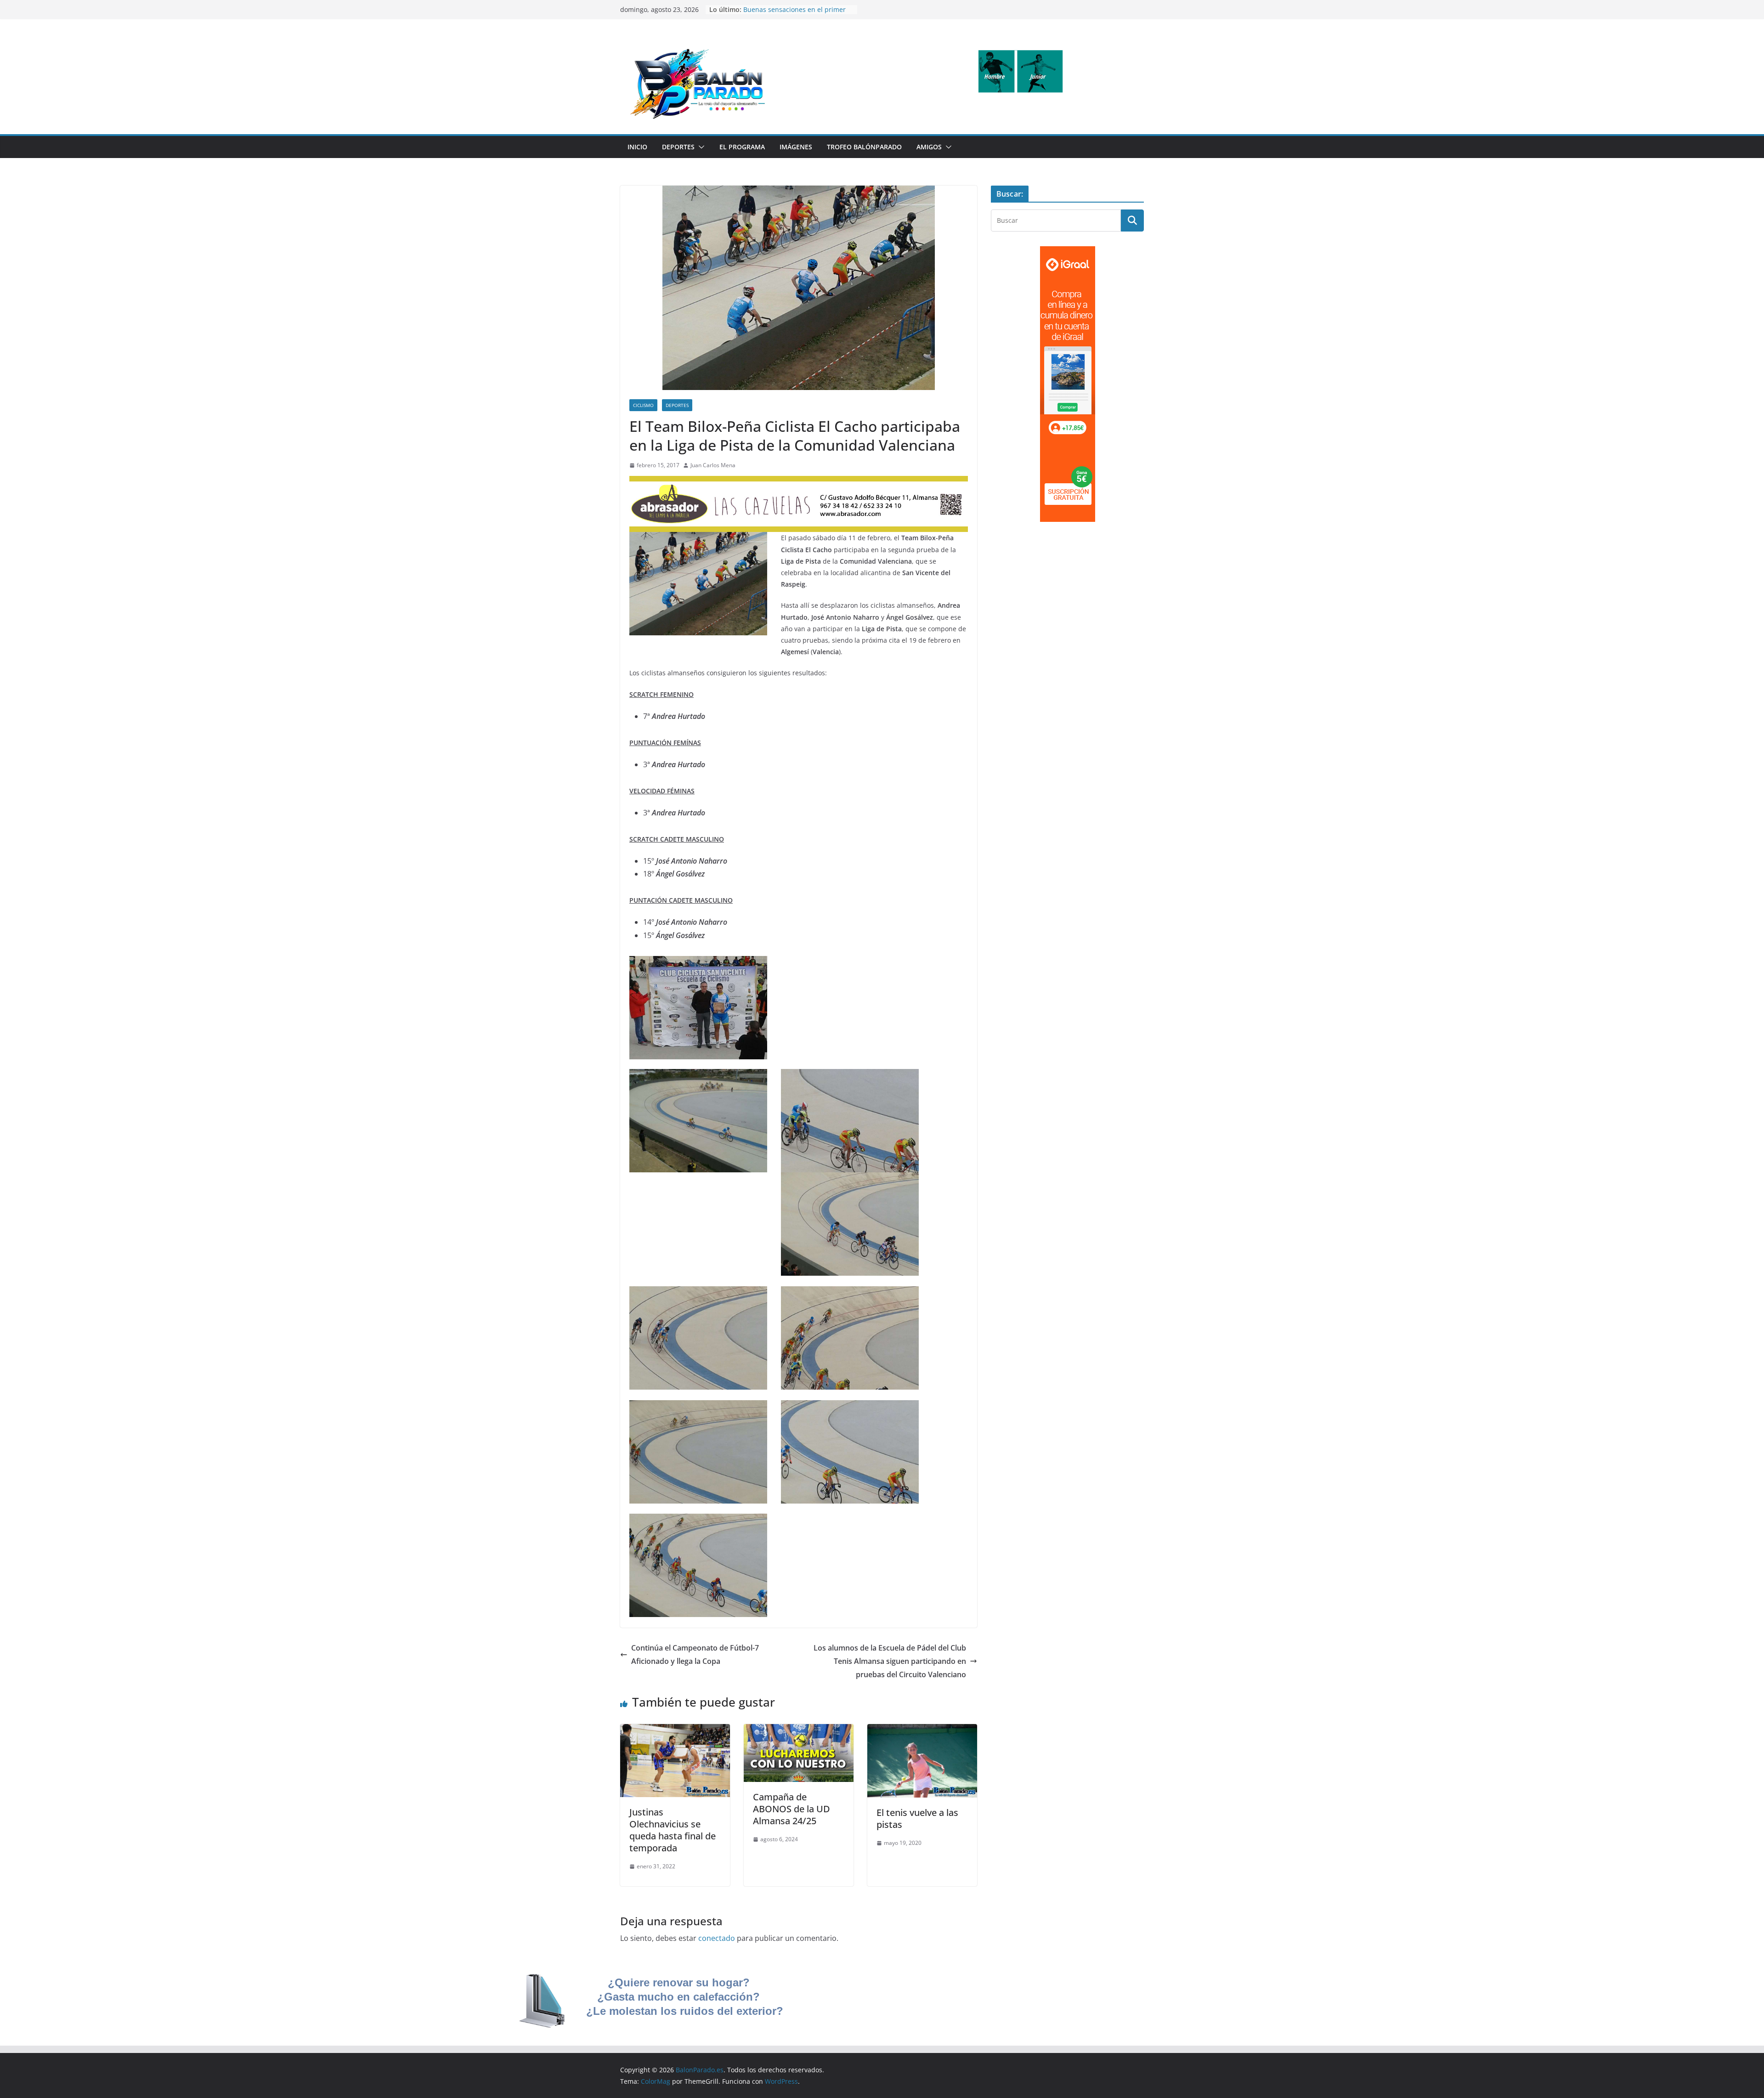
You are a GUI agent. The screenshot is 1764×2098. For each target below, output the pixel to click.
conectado (717, 1938)
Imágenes (796, 147)
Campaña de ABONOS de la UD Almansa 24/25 (792, 1809)
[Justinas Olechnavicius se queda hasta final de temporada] (675, 1730)
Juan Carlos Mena (713, 465)
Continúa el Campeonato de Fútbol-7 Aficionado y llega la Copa (695, 1654)
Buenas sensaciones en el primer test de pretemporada (794, 14)
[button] (700, 147)
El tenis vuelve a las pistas (917, 1818)
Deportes (678, 147)
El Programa (742, 147)
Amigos (929, 147)
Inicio (637, 147)
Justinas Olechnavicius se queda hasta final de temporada (673, 1830)
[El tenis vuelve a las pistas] (922, 1730)
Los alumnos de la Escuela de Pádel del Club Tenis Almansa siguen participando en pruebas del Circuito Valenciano (890, 1661)
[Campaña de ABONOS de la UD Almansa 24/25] (799, 1730)
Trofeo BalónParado (864, 147)
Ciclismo (643, 405)
